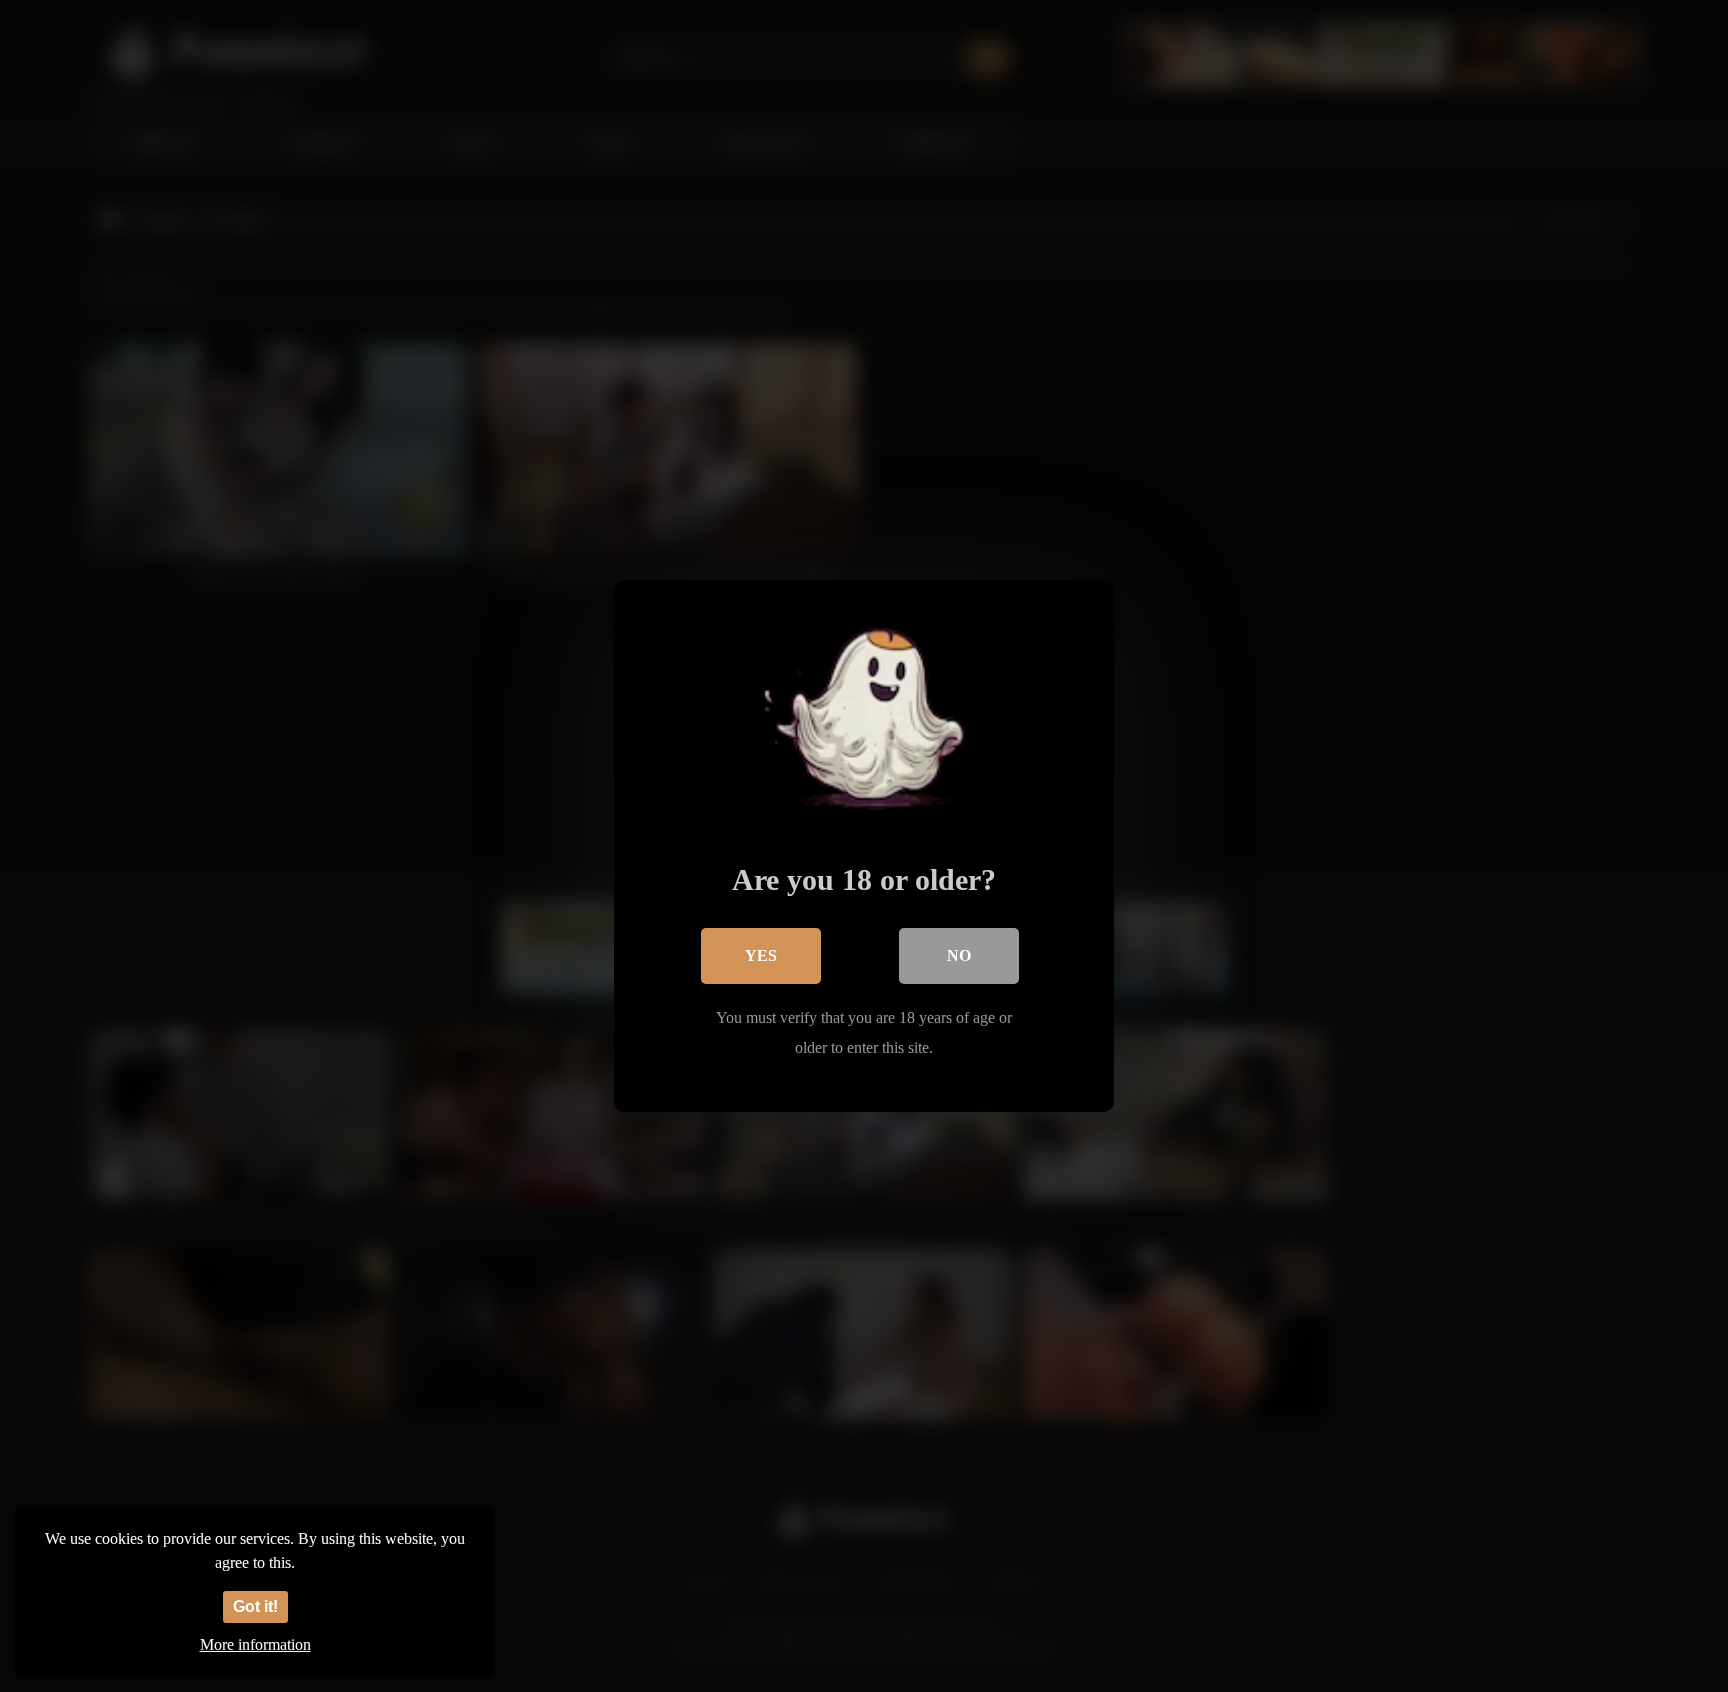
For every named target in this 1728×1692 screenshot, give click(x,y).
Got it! (255, 1606)
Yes (761, 955)
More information (255, 1644)
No (959, 955)
